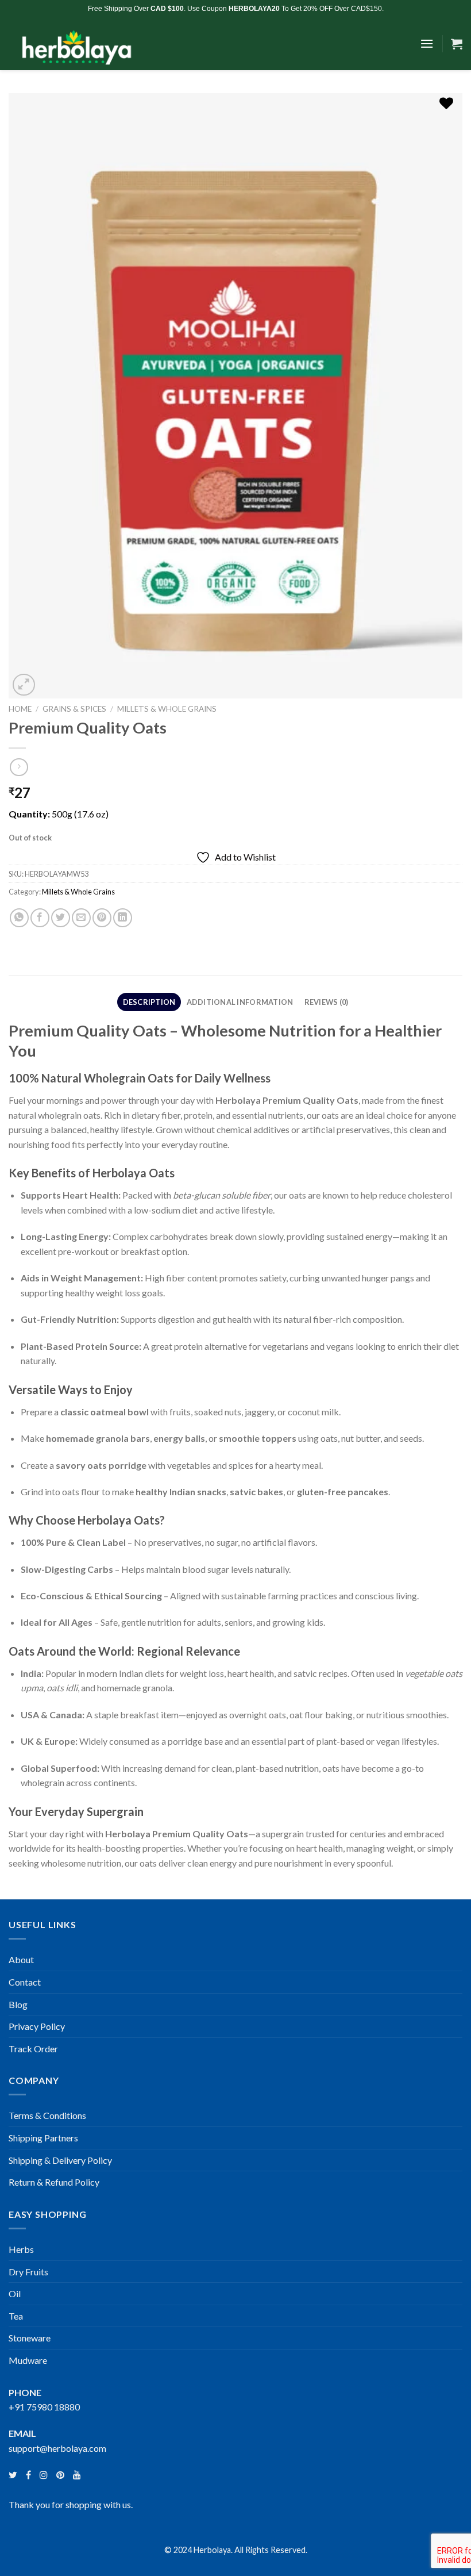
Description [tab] (149, 1002)
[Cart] (457, 44)
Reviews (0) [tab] (327, 1002)
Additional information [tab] (240, 1002)
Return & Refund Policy (54, 2182)
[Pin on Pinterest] (102, 918)
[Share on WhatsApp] (19, 918)
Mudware (28, 2360)
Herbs (21, 2249)
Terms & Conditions (47, 2115)
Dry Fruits (28, 2272)
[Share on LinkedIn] (123, 918)
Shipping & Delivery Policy (60, 2160)
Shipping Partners (43, 2138)
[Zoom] (24, 685)
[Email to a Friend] (81, 918)
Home (20, 709)
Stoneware (30, 2338)
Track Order (33, 2049)
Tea (16, 2316)
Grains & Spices (74, 709)
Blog (18, 2004)
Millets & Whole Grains (167, 709)
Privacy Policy (37, 2026)
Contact (25, 1982)
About (21, 1959)
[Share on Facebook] (40, 918)
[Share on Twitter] (61, 918)
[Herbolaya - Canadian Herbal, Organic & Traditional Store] (95, 44)
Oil (15, 2293)
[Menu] (427, 43)
